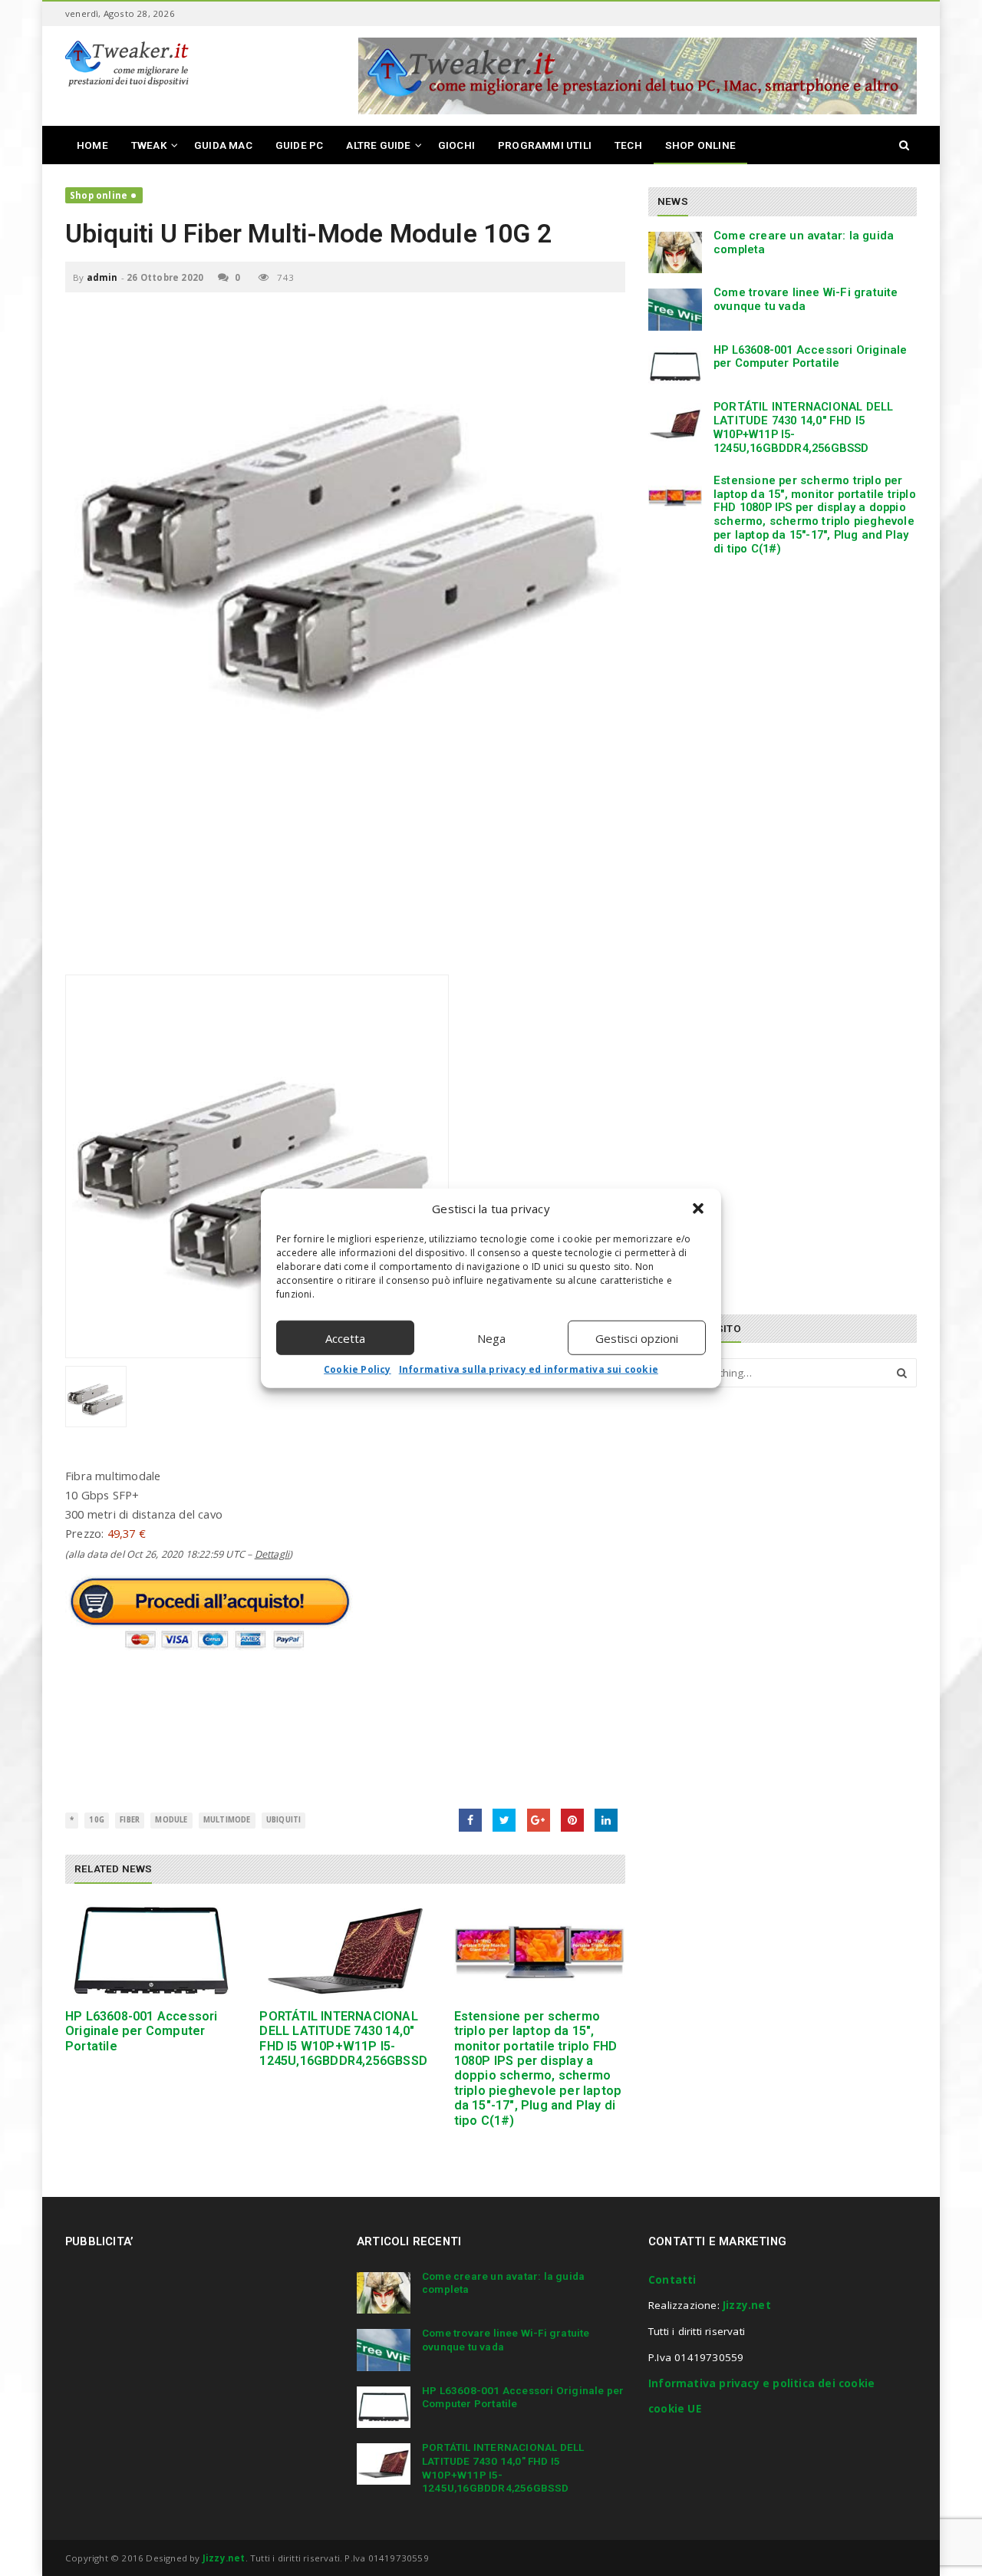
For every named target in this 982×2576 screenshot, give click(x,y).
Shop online (99, 195)
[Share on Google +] (539, 1820)
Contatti (672, 2280)
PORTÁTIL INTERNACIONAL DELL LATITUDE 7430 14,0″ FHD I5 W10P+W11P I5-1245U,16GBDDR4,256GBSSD (343, 2038)
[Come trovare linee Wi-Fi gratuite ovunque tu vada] (675, 309)
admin (102, 277)
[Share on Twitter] (504, 1820)
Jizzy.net (747, 2305)
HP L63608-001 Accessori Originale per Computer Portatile (142, 2031)
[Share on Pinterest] (572, 1820)
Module (171, 1820)
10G (97, 1820)
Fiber (130, 1820)
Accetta (345, 1337)
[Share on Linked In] (606, 1820)
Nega (491, 1337)
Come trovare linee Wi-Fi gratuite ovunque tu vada (806, 299)
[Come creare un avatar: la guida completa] (675, 252)
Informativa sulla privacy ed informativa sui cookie (529, 1369)
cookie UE (675, 2409)
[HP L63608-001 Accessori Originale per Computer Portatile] (151, 1951)
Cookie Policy (358, 1369)
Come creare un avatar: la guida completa (804, 242)
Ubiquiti (284, 1820)
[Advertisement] (345, 867)
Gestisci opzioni (637, 1337)
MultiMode (227, 1820)
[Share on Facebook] (470, 1820)
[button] (698, 1209)
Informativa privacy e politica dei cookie (761, 2383)
